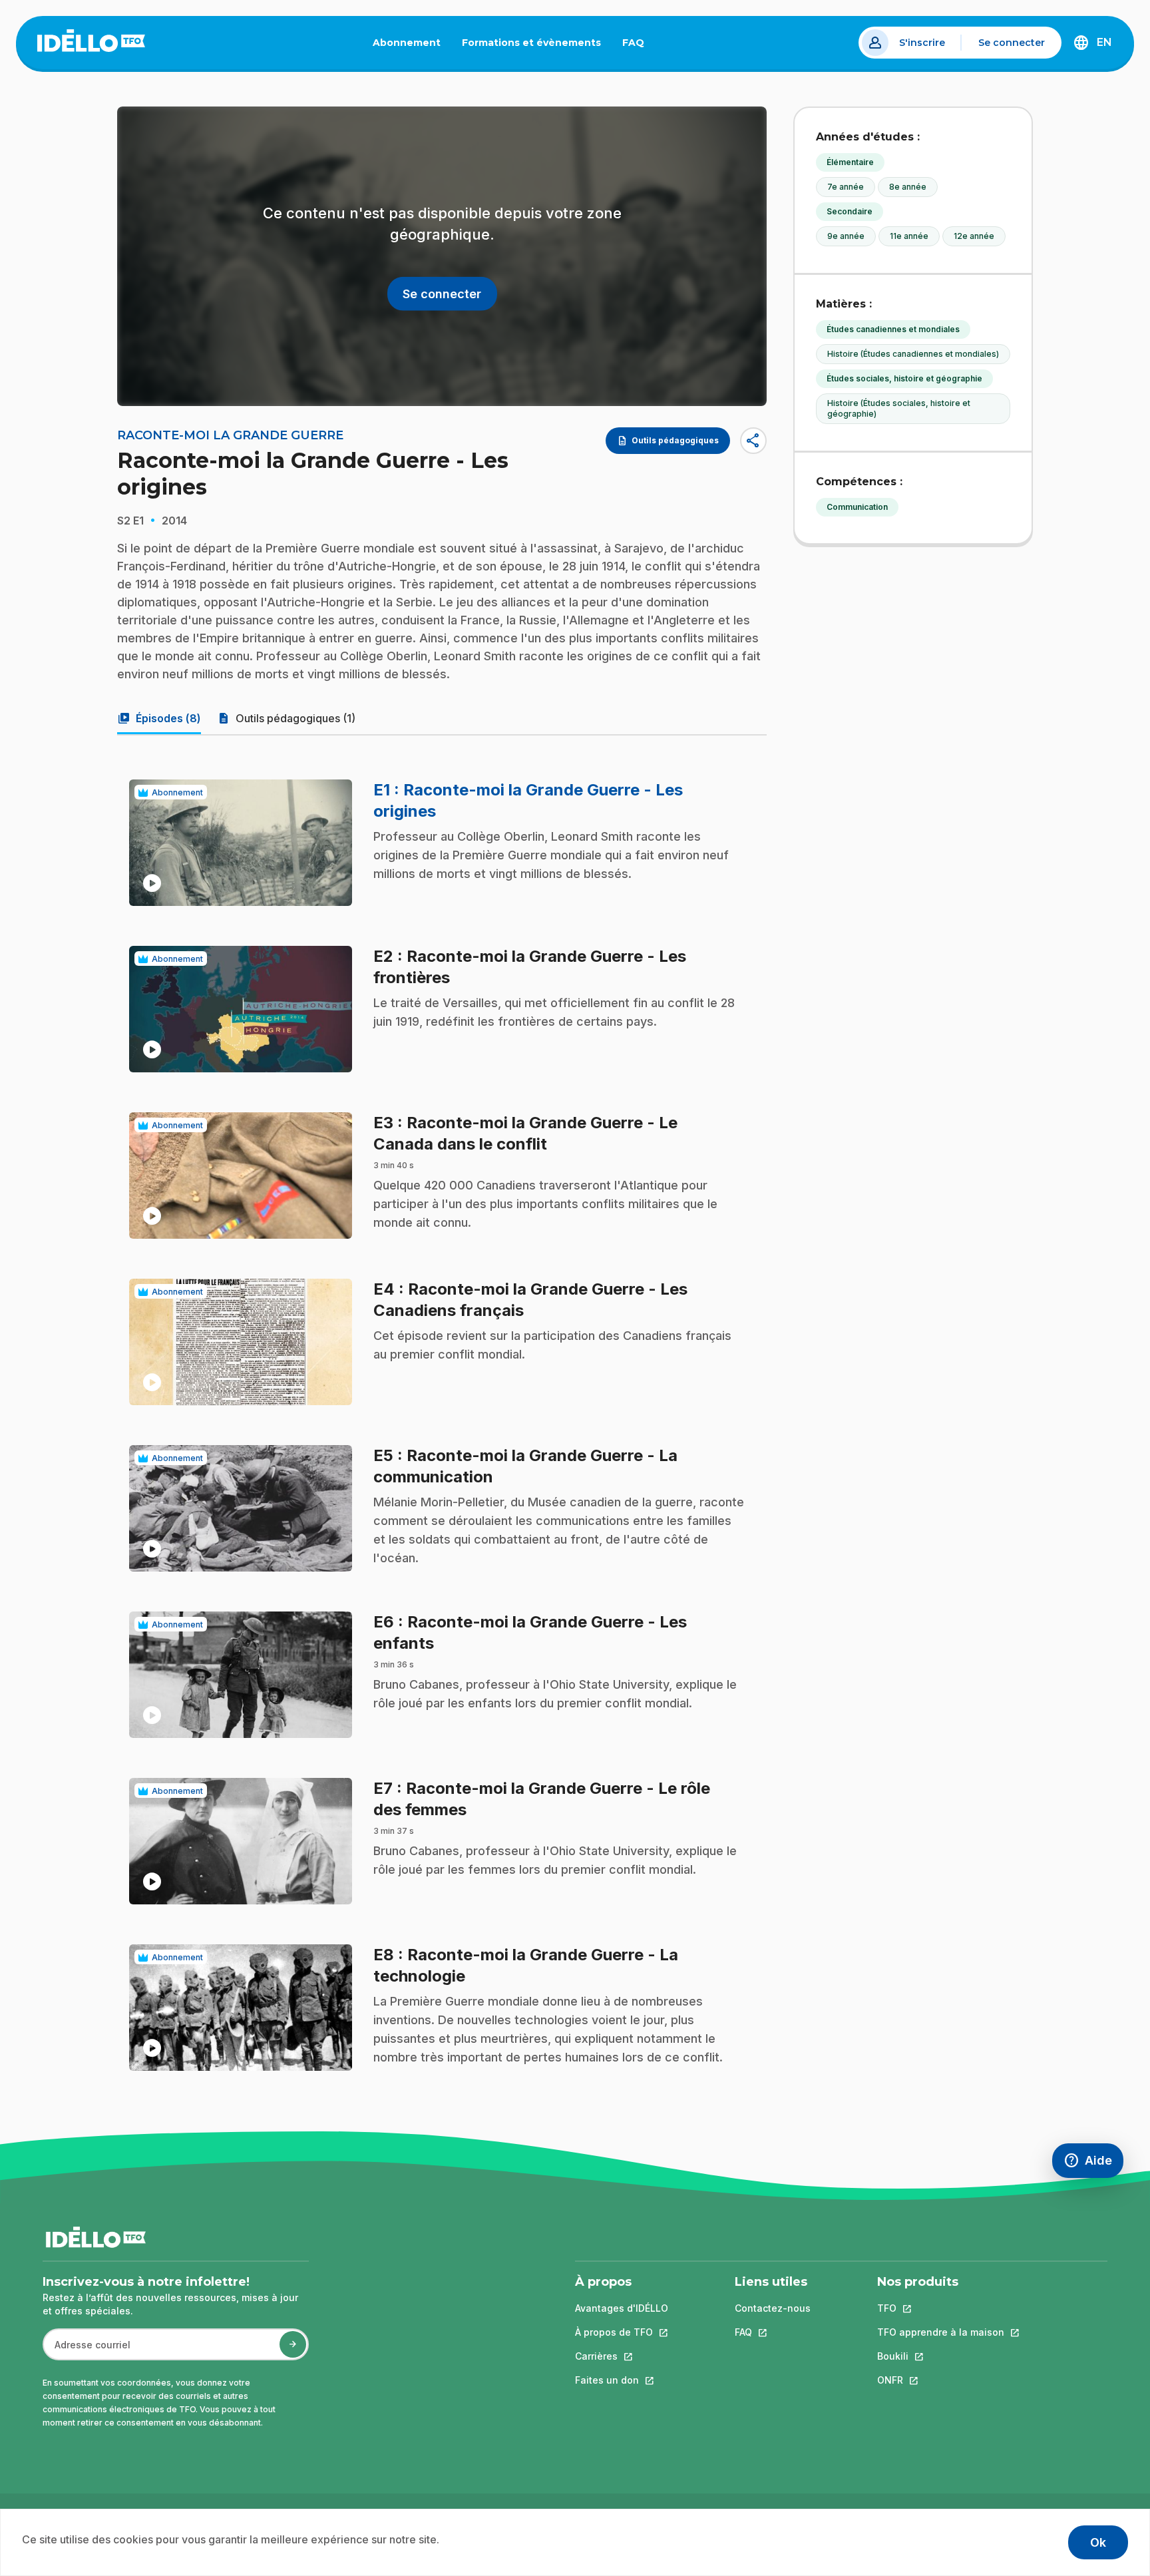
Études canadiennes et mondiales (893, 329)
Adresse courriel (87, 2351)
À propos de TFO (622, 2332)
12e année (974, 236)
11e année (909, 236)
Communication (857, 507)
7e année (846, 187)
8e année (908, 187)
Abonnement (407, 43)
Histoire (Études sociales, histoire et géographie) (899, 408)
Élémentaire (850, 162)
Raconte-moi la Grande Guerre (230, 435)
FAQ (639, 45)
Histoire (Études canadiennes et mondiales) (913, 354)
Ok (1098, 2542)
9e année (846, 236)
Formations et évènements (531, 43)
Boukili (941, 2356)
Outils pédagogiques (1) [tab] (286, 718)
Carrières (622, 2356)
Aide (1093, 2164)
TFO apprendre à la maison (941, 2332)
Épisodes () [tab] (159, 718)
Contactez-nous (773, 2308)
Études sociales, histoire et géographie (904, 378)
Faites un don (622, 2380)
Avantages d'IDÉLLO (622, 2308)
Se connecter (1012, 43)
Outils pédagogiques (668, 441)
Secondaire (850, 211)
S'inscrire (922, 43)
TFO (941, 2308)
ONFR (941, 2380)
